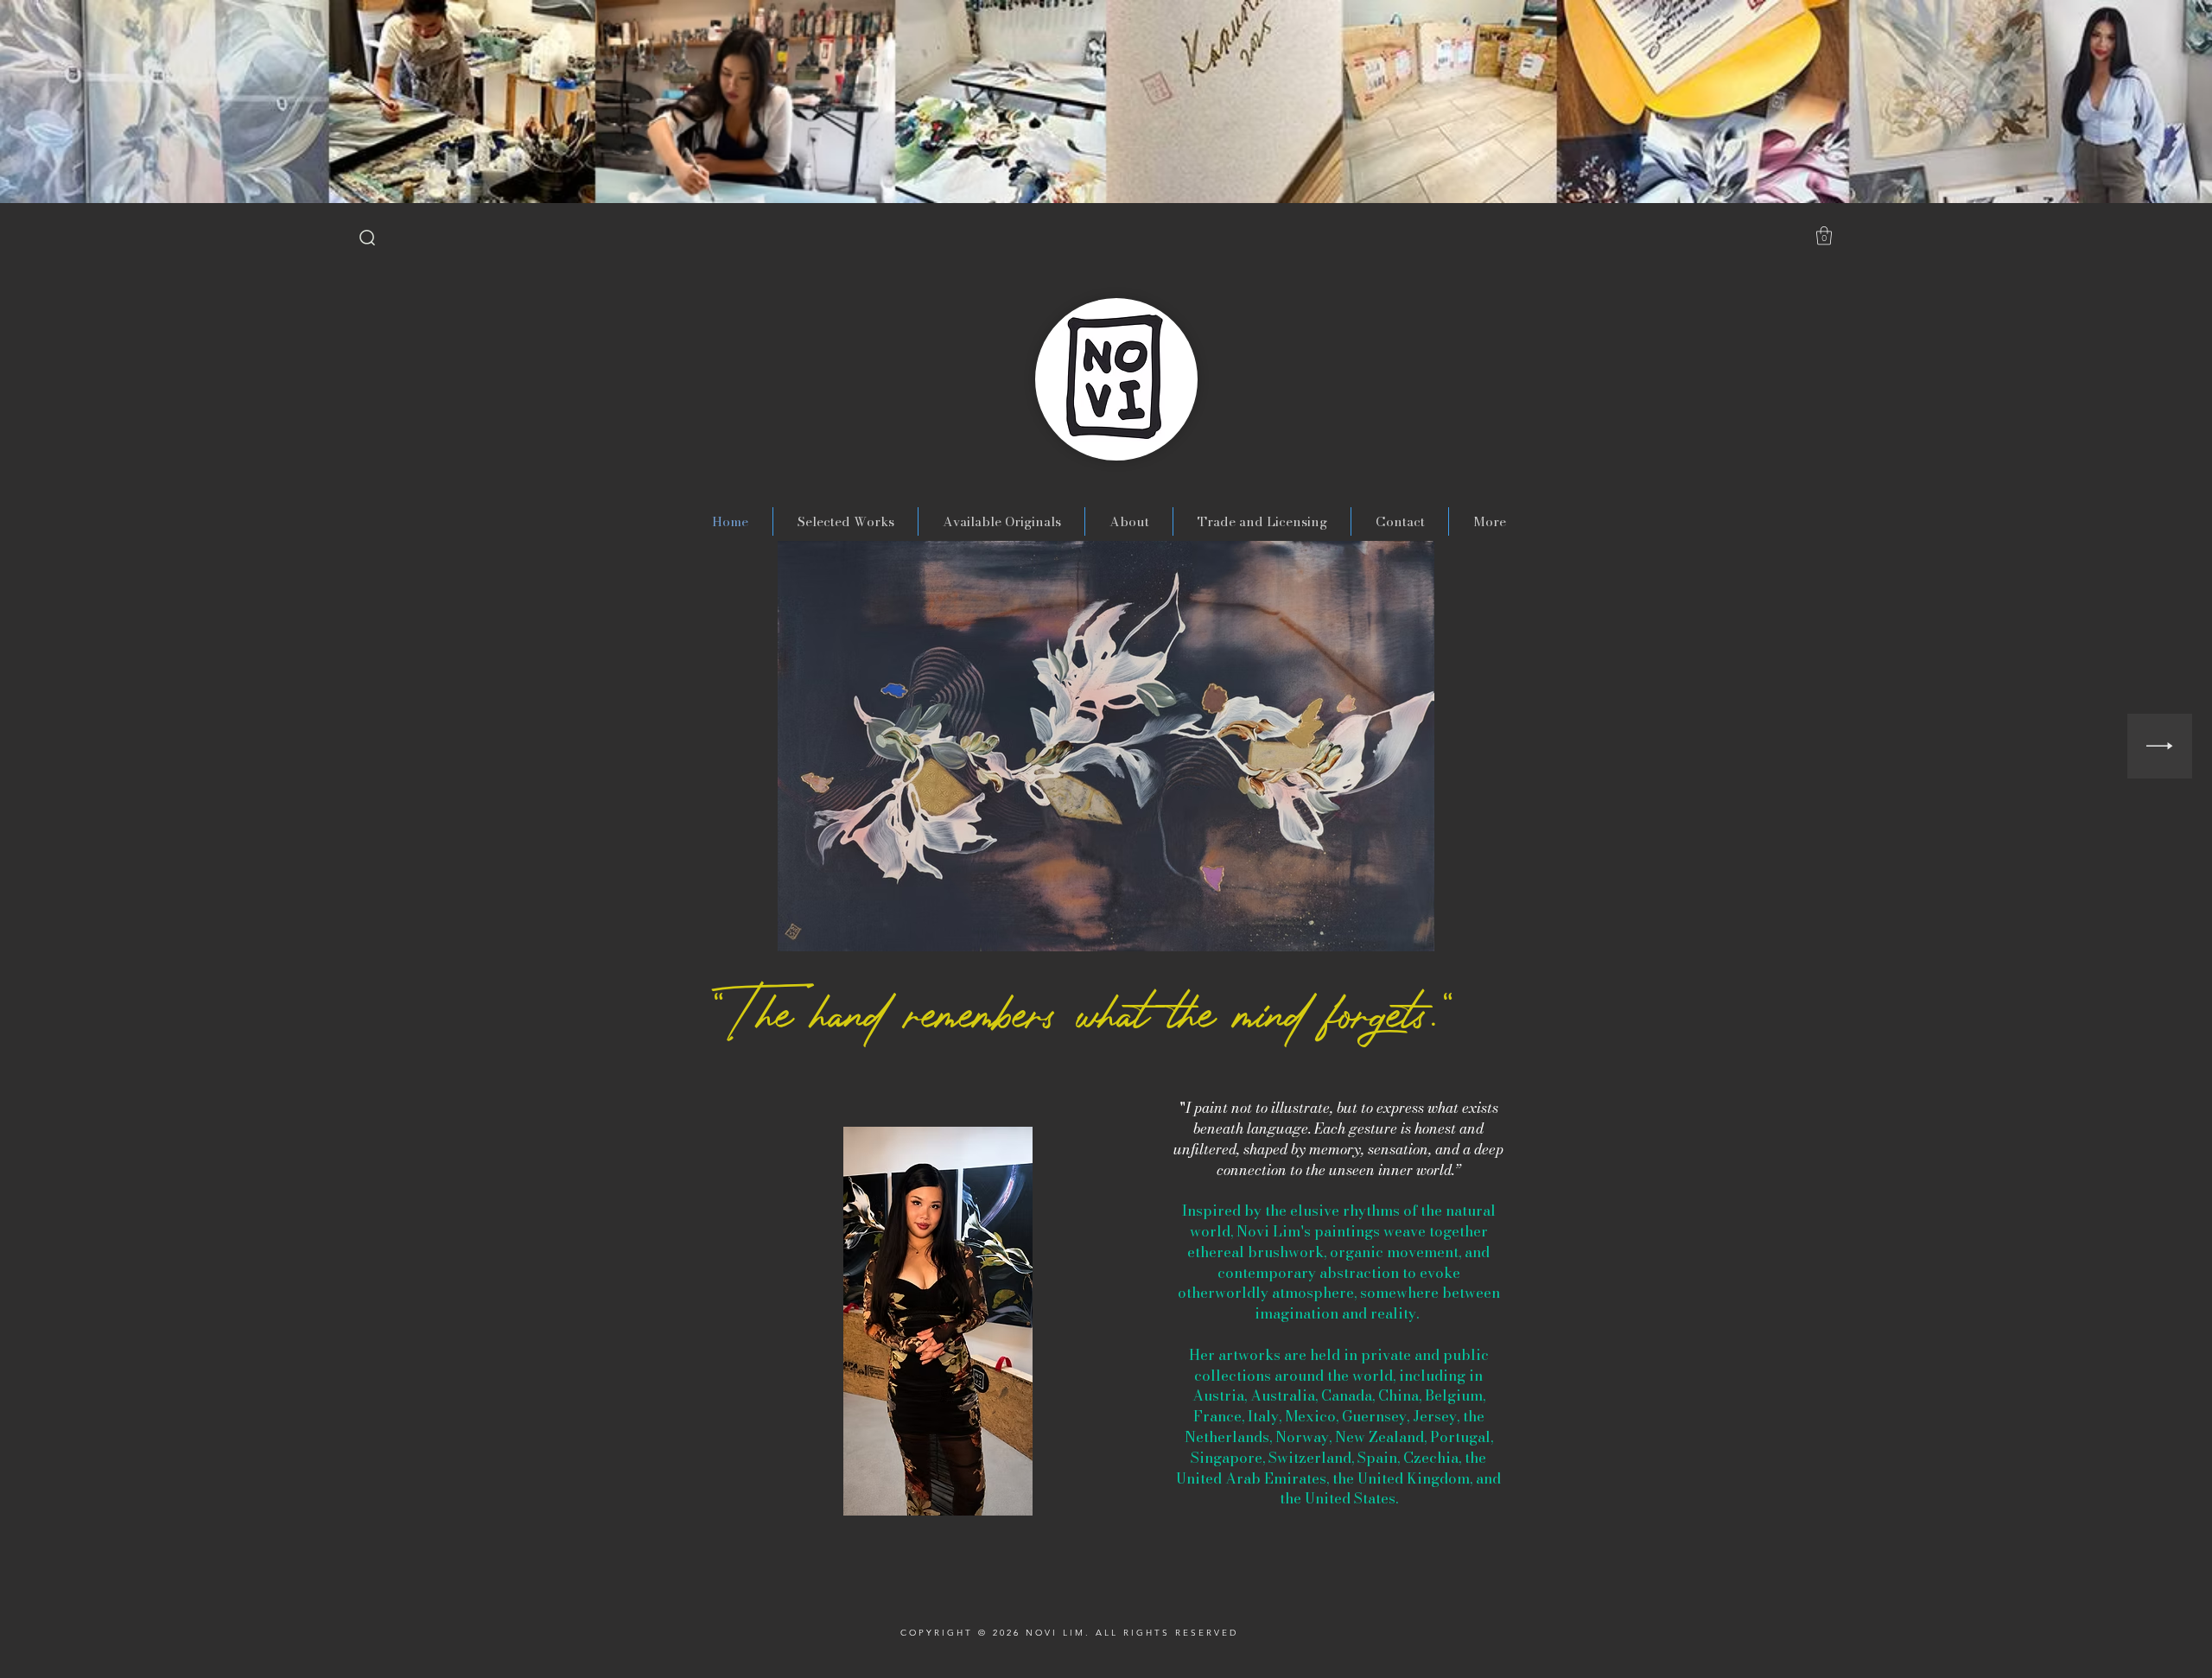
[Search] (367, 238)
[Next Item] (2160, 746)
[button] (1824, 235)
